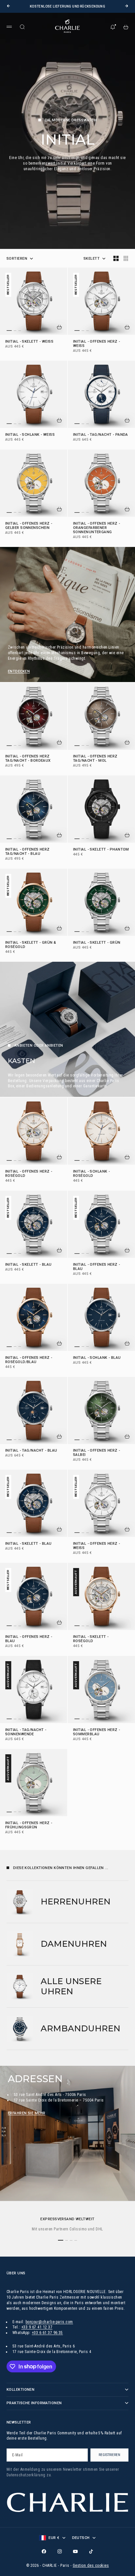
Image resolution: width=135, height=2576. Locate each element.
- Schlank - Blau (97, 1358)
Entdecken (19, 671)
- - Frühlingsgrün (29, 1825)
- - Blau (28, 852)
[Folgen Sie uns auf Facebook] (44, 2551)
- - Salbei (97, 1453)
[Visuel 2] (15, 331)
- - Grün (97, 943)
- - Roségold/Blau (29, 1360)
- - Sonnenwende (26, 1732)
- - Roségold (29, 1174)
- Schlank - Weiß (30, 435)
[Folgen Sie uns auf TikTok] (91, 2551)
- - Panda (101, 435)
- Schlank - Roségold (91, 1174)
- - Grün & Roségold (31, 945)
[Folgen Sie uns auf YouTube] (75, 2551)
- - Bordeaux (28, 759)
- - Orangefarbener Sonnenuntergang (97, 528)
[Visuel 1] (9, 331)
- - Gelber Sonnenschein (29, 526)
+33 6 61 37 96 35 (47, 2333)
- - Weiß (29, 342)
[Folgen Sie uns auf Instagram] (60, 2551)
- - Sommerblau (97, 1732)
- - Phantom (101, 850)
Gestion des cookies (91, 2566)
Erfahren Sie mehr (27, 2113)
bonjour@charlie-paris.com (49, 2322)
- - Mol (95, 759)
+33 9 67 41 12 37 (37, 2327)
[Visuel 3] (20, 331)
